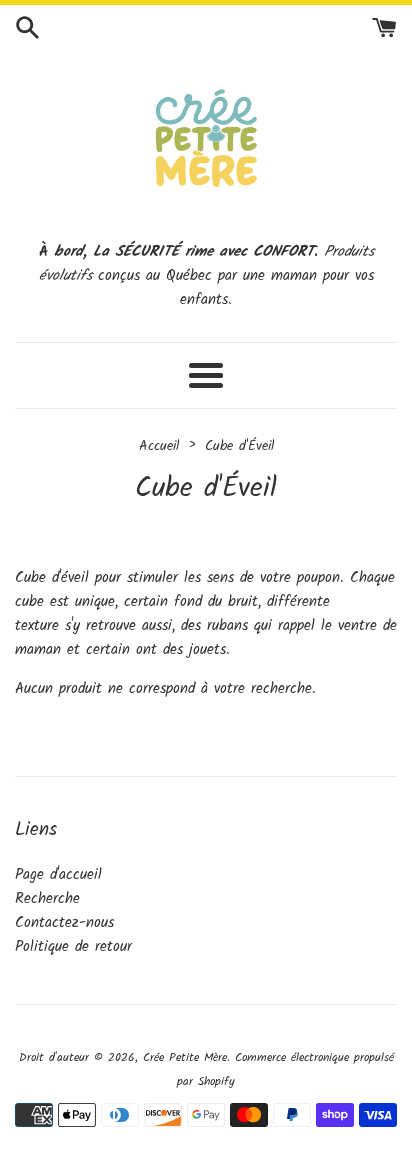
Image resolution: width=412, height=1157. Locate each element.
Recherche (47, 899)
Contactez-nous (64, 923)
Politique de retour (73, 947)
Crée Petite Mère (185, 1057)
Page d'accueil (58, 875)
